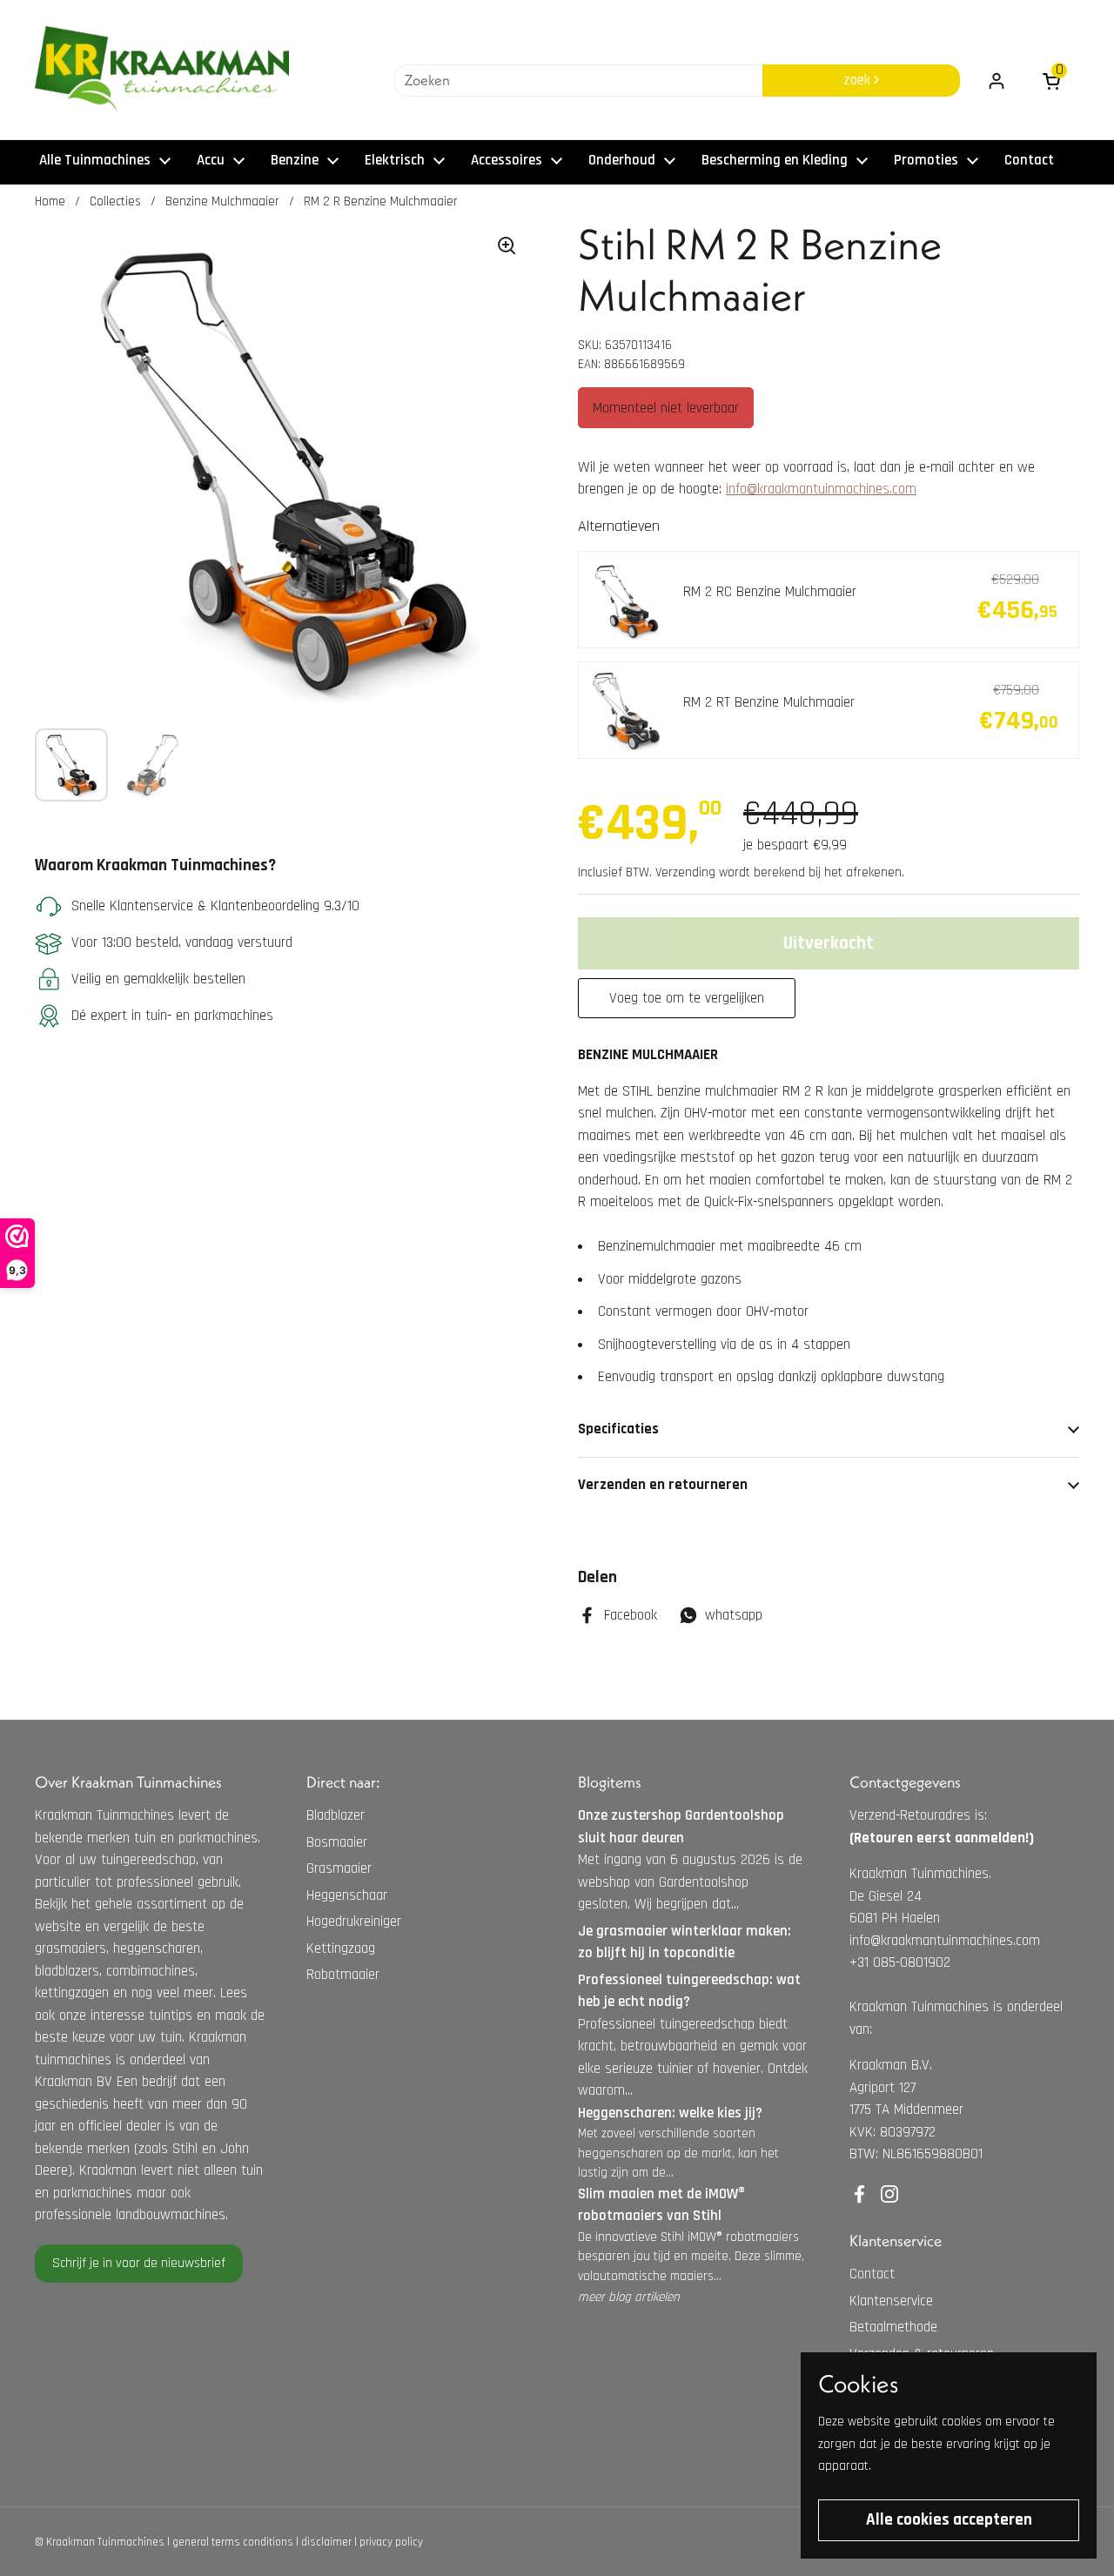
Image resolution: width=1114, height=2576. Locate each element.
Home (50, 201)
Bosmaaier (337, 1842)
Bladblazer (336, 1815)
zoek (859, 80)
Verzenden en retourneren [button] (663, 1485)
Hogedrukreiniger (354, 1922)
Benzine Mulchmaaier (222, 201)
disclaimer (326, 2542)
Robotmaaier (343, 1975)
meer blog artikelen (629, 2297)
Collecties (115, 201)
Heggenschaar (347, 1895)
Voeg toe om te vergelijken (687, 998)
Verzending (685, 872)
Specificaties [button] (618, 1429)
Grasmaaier (339, 1868)
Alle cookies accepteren (949, 2520)
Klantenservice (891, 2301)
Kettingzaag (341, 1949)
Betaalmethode (893, 2327)
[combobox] (578, 81)
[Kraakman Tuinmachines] (162, 70)
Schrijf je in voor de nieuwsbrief (139, 2263)
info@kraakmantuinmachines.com (821, 489)
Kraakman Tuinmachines (105, 2542)
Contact (872, 2274)
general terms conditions (233, 2542)
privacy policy (391, 2542)
